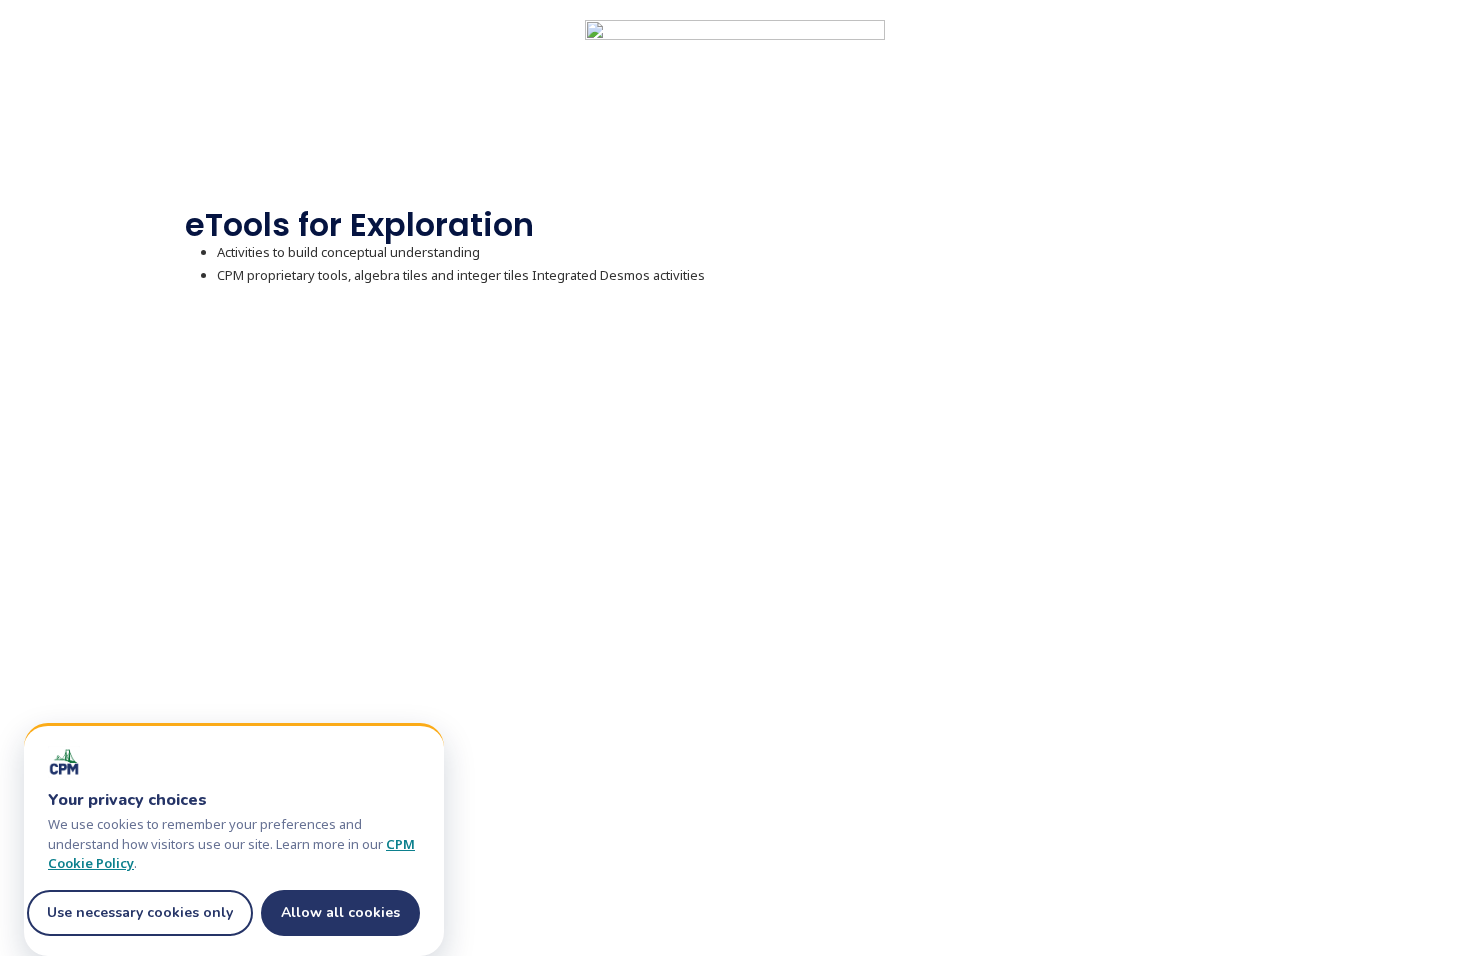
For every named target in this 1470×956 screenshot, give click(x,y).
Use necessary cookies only (140, 912)
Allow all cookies (340, 912)
